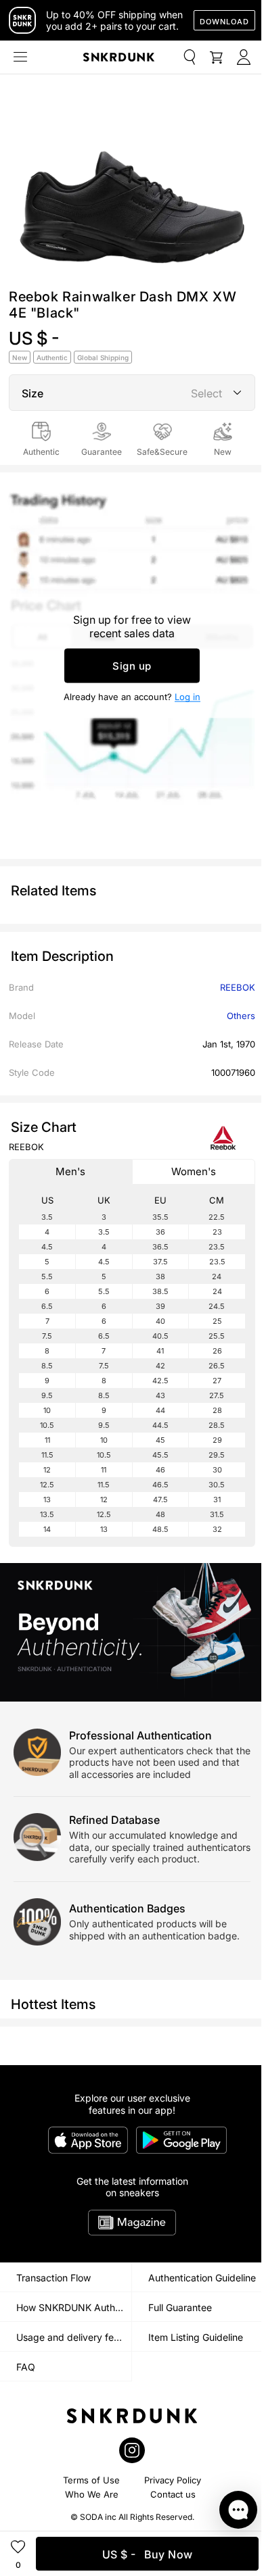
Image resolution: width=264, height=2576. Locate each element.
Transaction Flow (53, 2278)
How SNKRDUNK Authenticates (74, 2307)
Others (241, 1016)
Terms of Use (91, 2480)
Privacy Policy (173, 2480)
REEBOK (238, 987)
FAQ (26, 2367)
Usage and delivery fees (70, 2337)
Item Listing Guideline (196, 2337)
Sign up (132, 666)
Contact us (173, 2494)
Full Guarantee (180, 2307)
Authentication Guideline (202, 2278)
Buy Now (148, 2554)
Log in (188, 697)
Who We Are (92, 2494)
